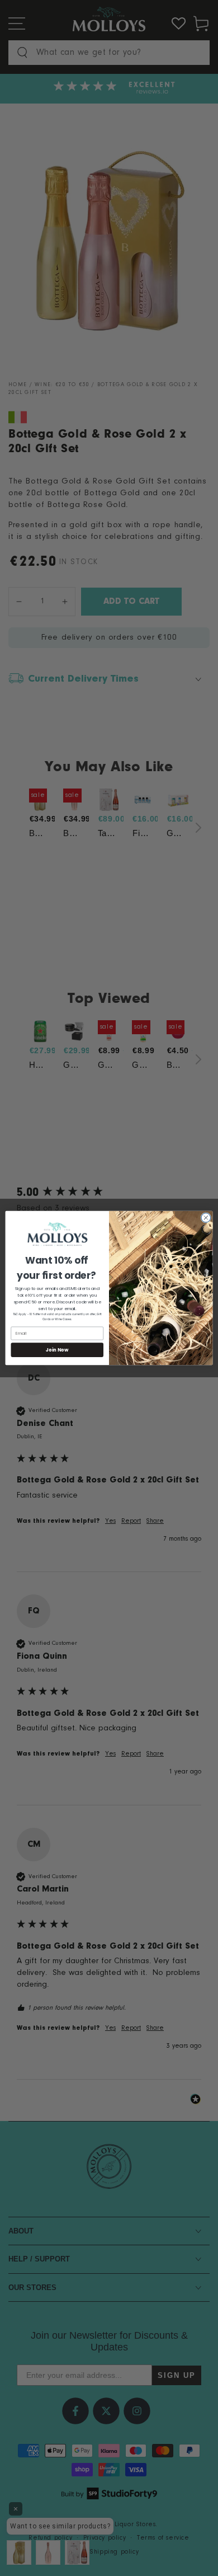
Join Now (57, 1350)
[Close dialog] (206, 1218)
